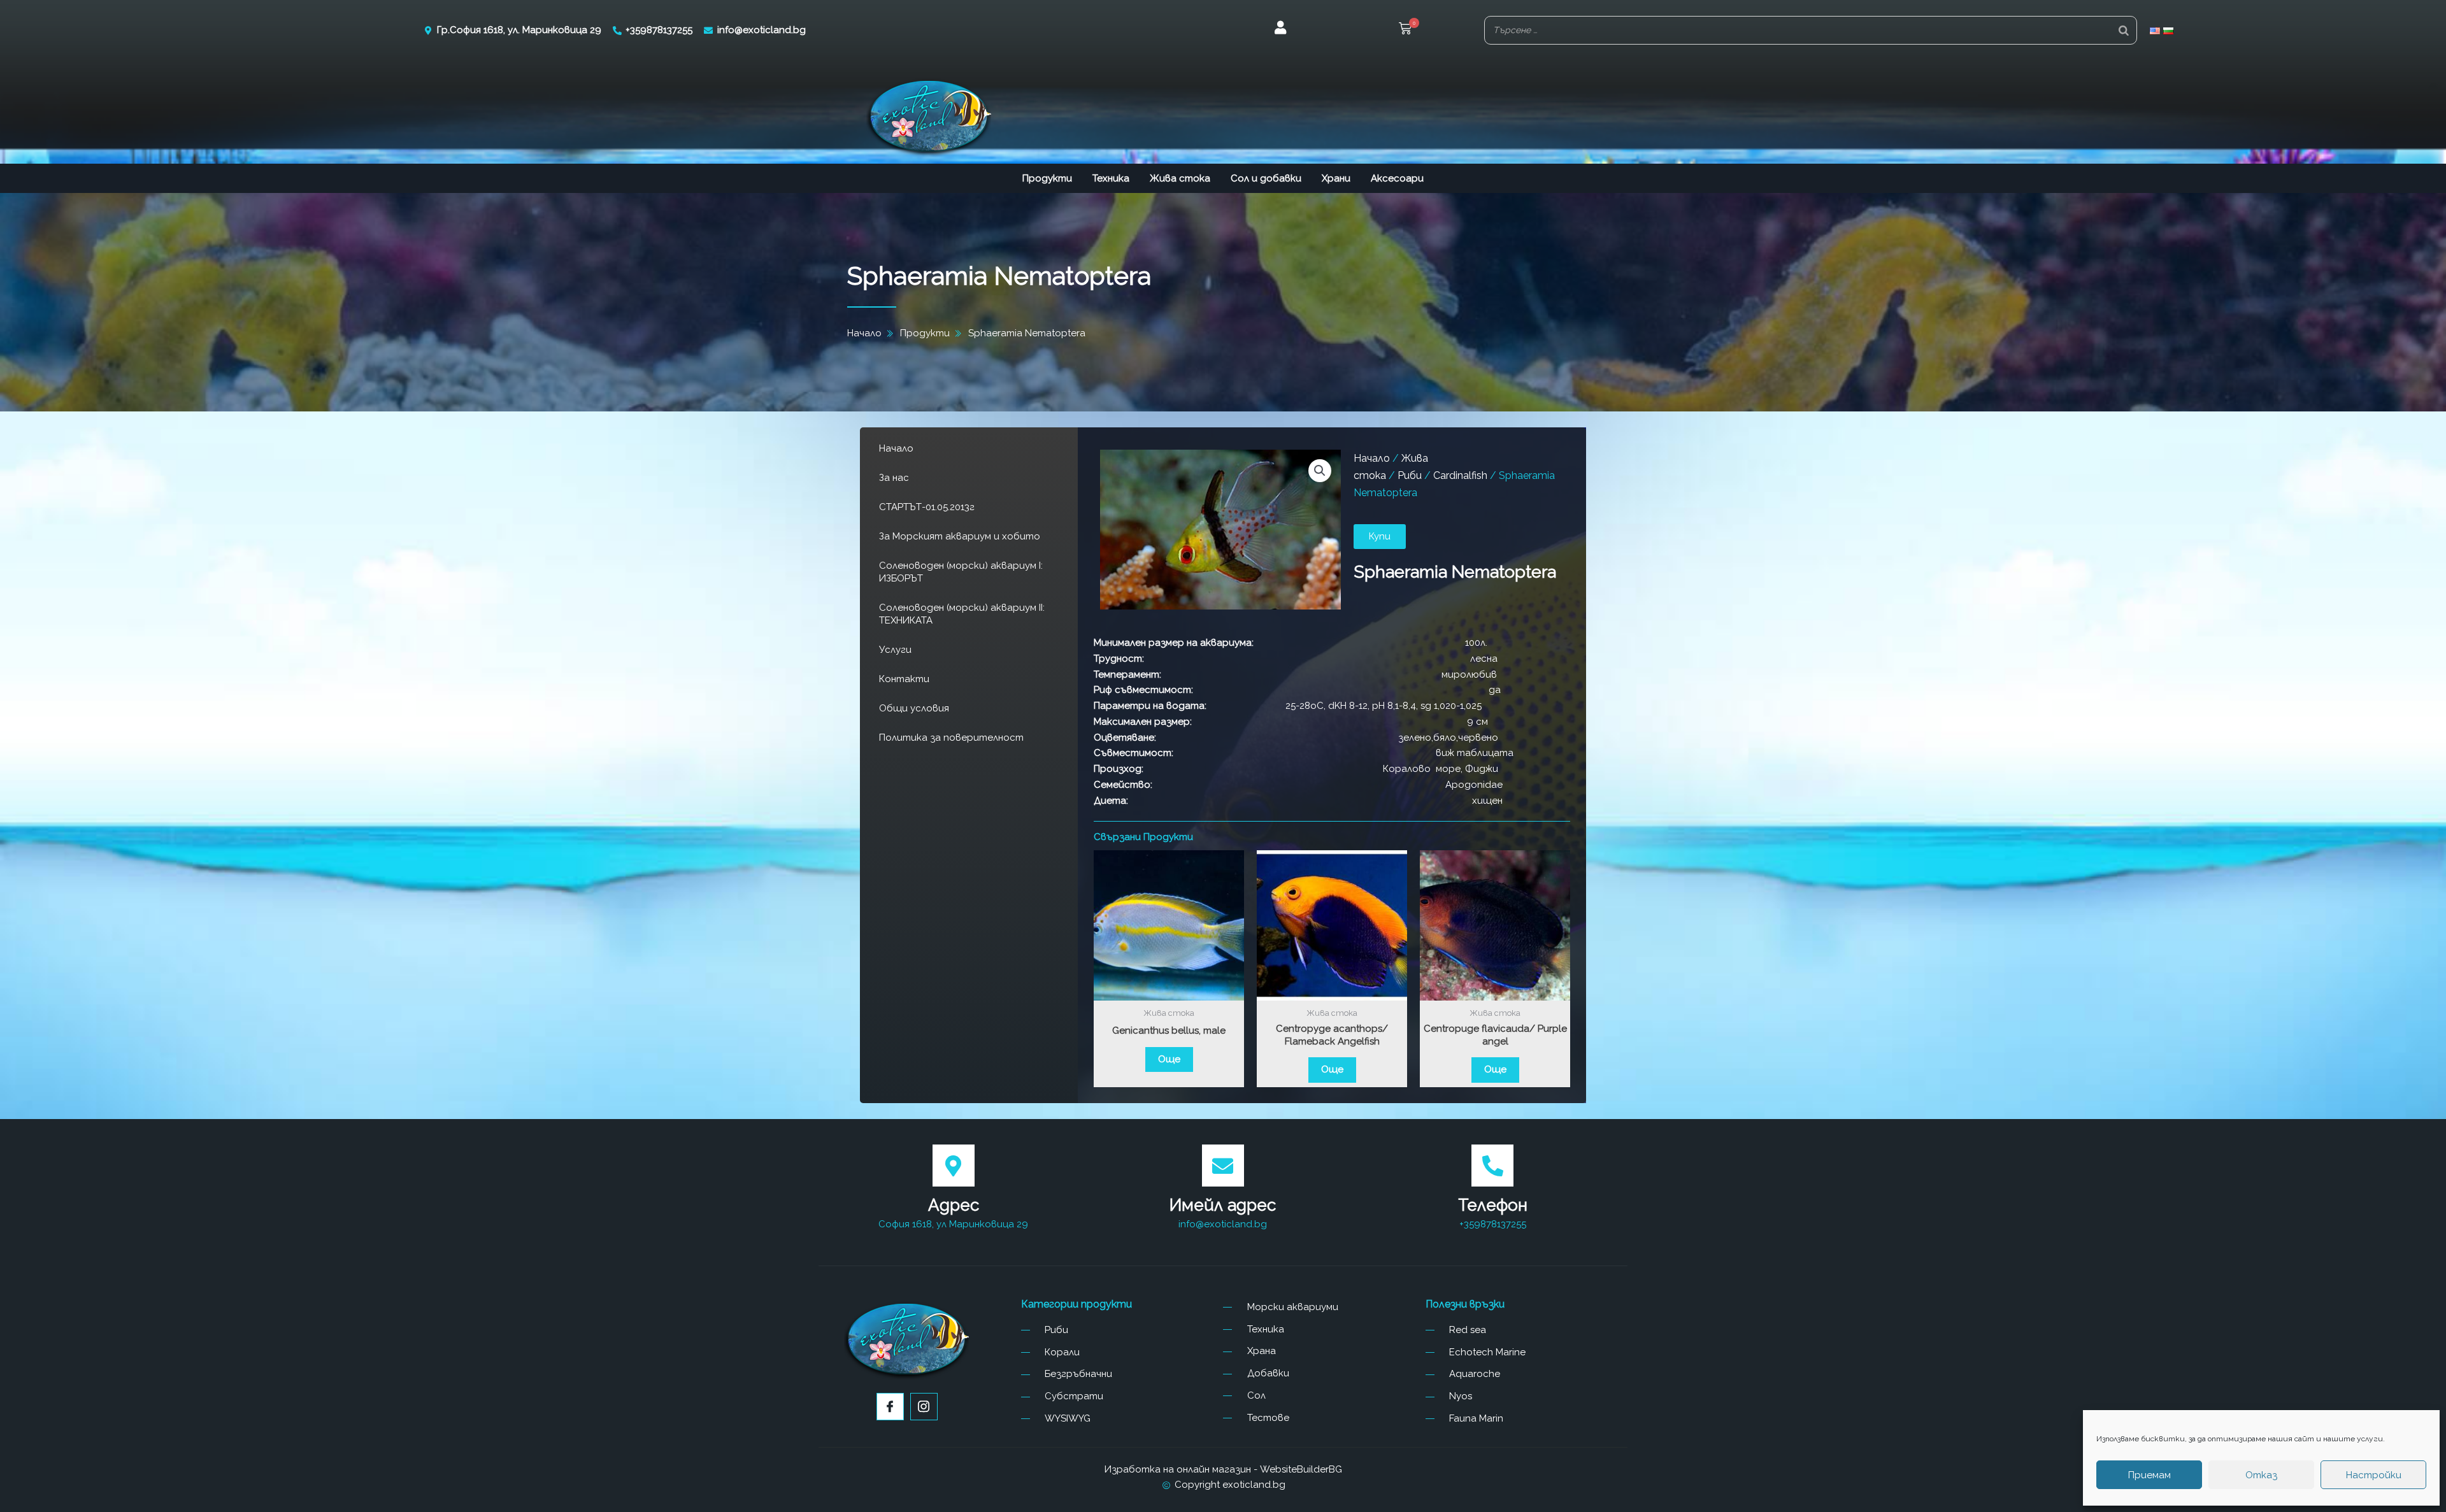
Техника (1111, 178)
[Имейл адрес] (1223, 1166)
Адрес (954, 1205)
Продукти (1047, 178)
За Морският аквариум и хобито (960, 536)
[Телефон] (1492, 1166)
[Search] (2124, 30)
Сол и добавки (1266, 178)
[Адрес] (954, 1166)
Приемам (2149, 1475)
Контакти (904, 679)
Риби (1410, 475)
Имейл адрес (1223, 1205)
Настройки (2374, 1475)
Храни (1336, 178)
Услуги (895, 650)
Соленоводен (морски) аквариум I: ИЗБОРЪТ (961, 572)
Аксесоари (1397, 178)
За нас (894, 478)
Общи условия (914, 708)
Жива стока (1180, 178)
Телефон (1493, 1205)
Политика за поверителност (951, 738)
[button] (1405, 30)
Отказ (2261, 1475)
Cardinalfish (1460, 475)
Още (1169, 1059)
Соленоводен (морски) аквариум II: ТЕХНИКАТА (962, 614)
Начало (896, 448)
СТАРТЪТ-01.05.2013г (927, 507)
